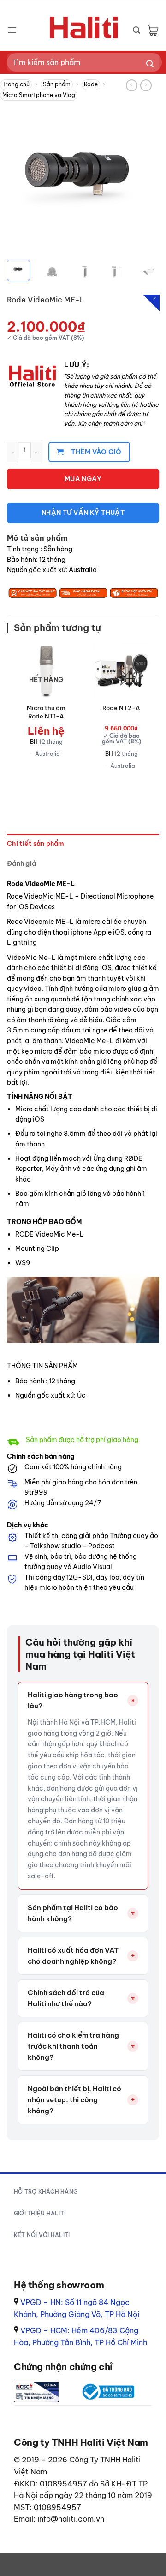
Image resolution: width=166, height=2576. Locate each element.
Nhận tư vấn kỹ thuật (83, 513)
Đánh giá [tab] (21, 863)
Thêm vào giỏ (96, 452)
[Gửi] (150, 64)
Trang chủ (16, 84)
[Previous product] (146, 85)
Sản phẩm (57, 84)
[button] (12, 30)
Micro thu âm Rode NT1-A (46, 712)
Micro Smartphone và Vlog (39, 95)
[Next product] (132, 85)
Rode (91, 84)
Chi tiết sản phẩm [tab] (36, 844)
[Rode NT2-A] (121, 670)
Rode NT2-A (121, 708)
